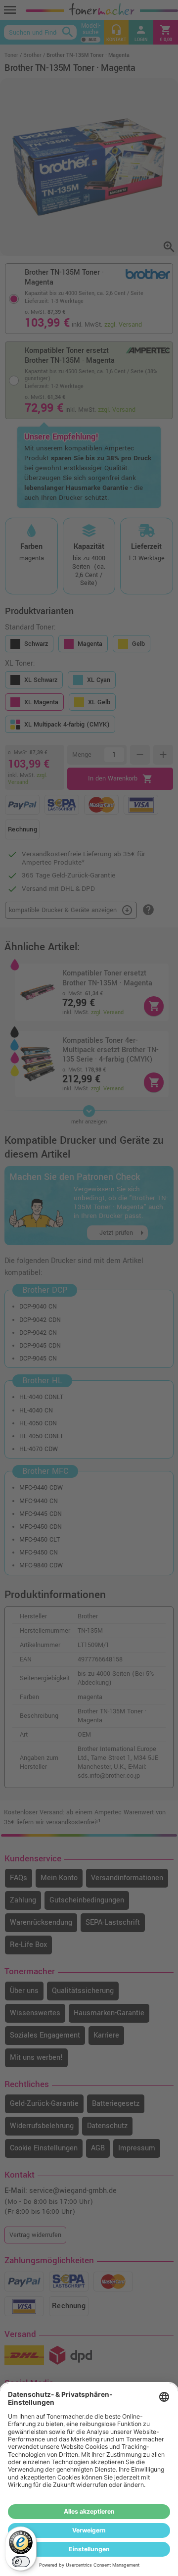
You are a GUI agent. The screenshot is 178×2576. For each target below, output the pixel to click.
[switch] (21, 2562)
